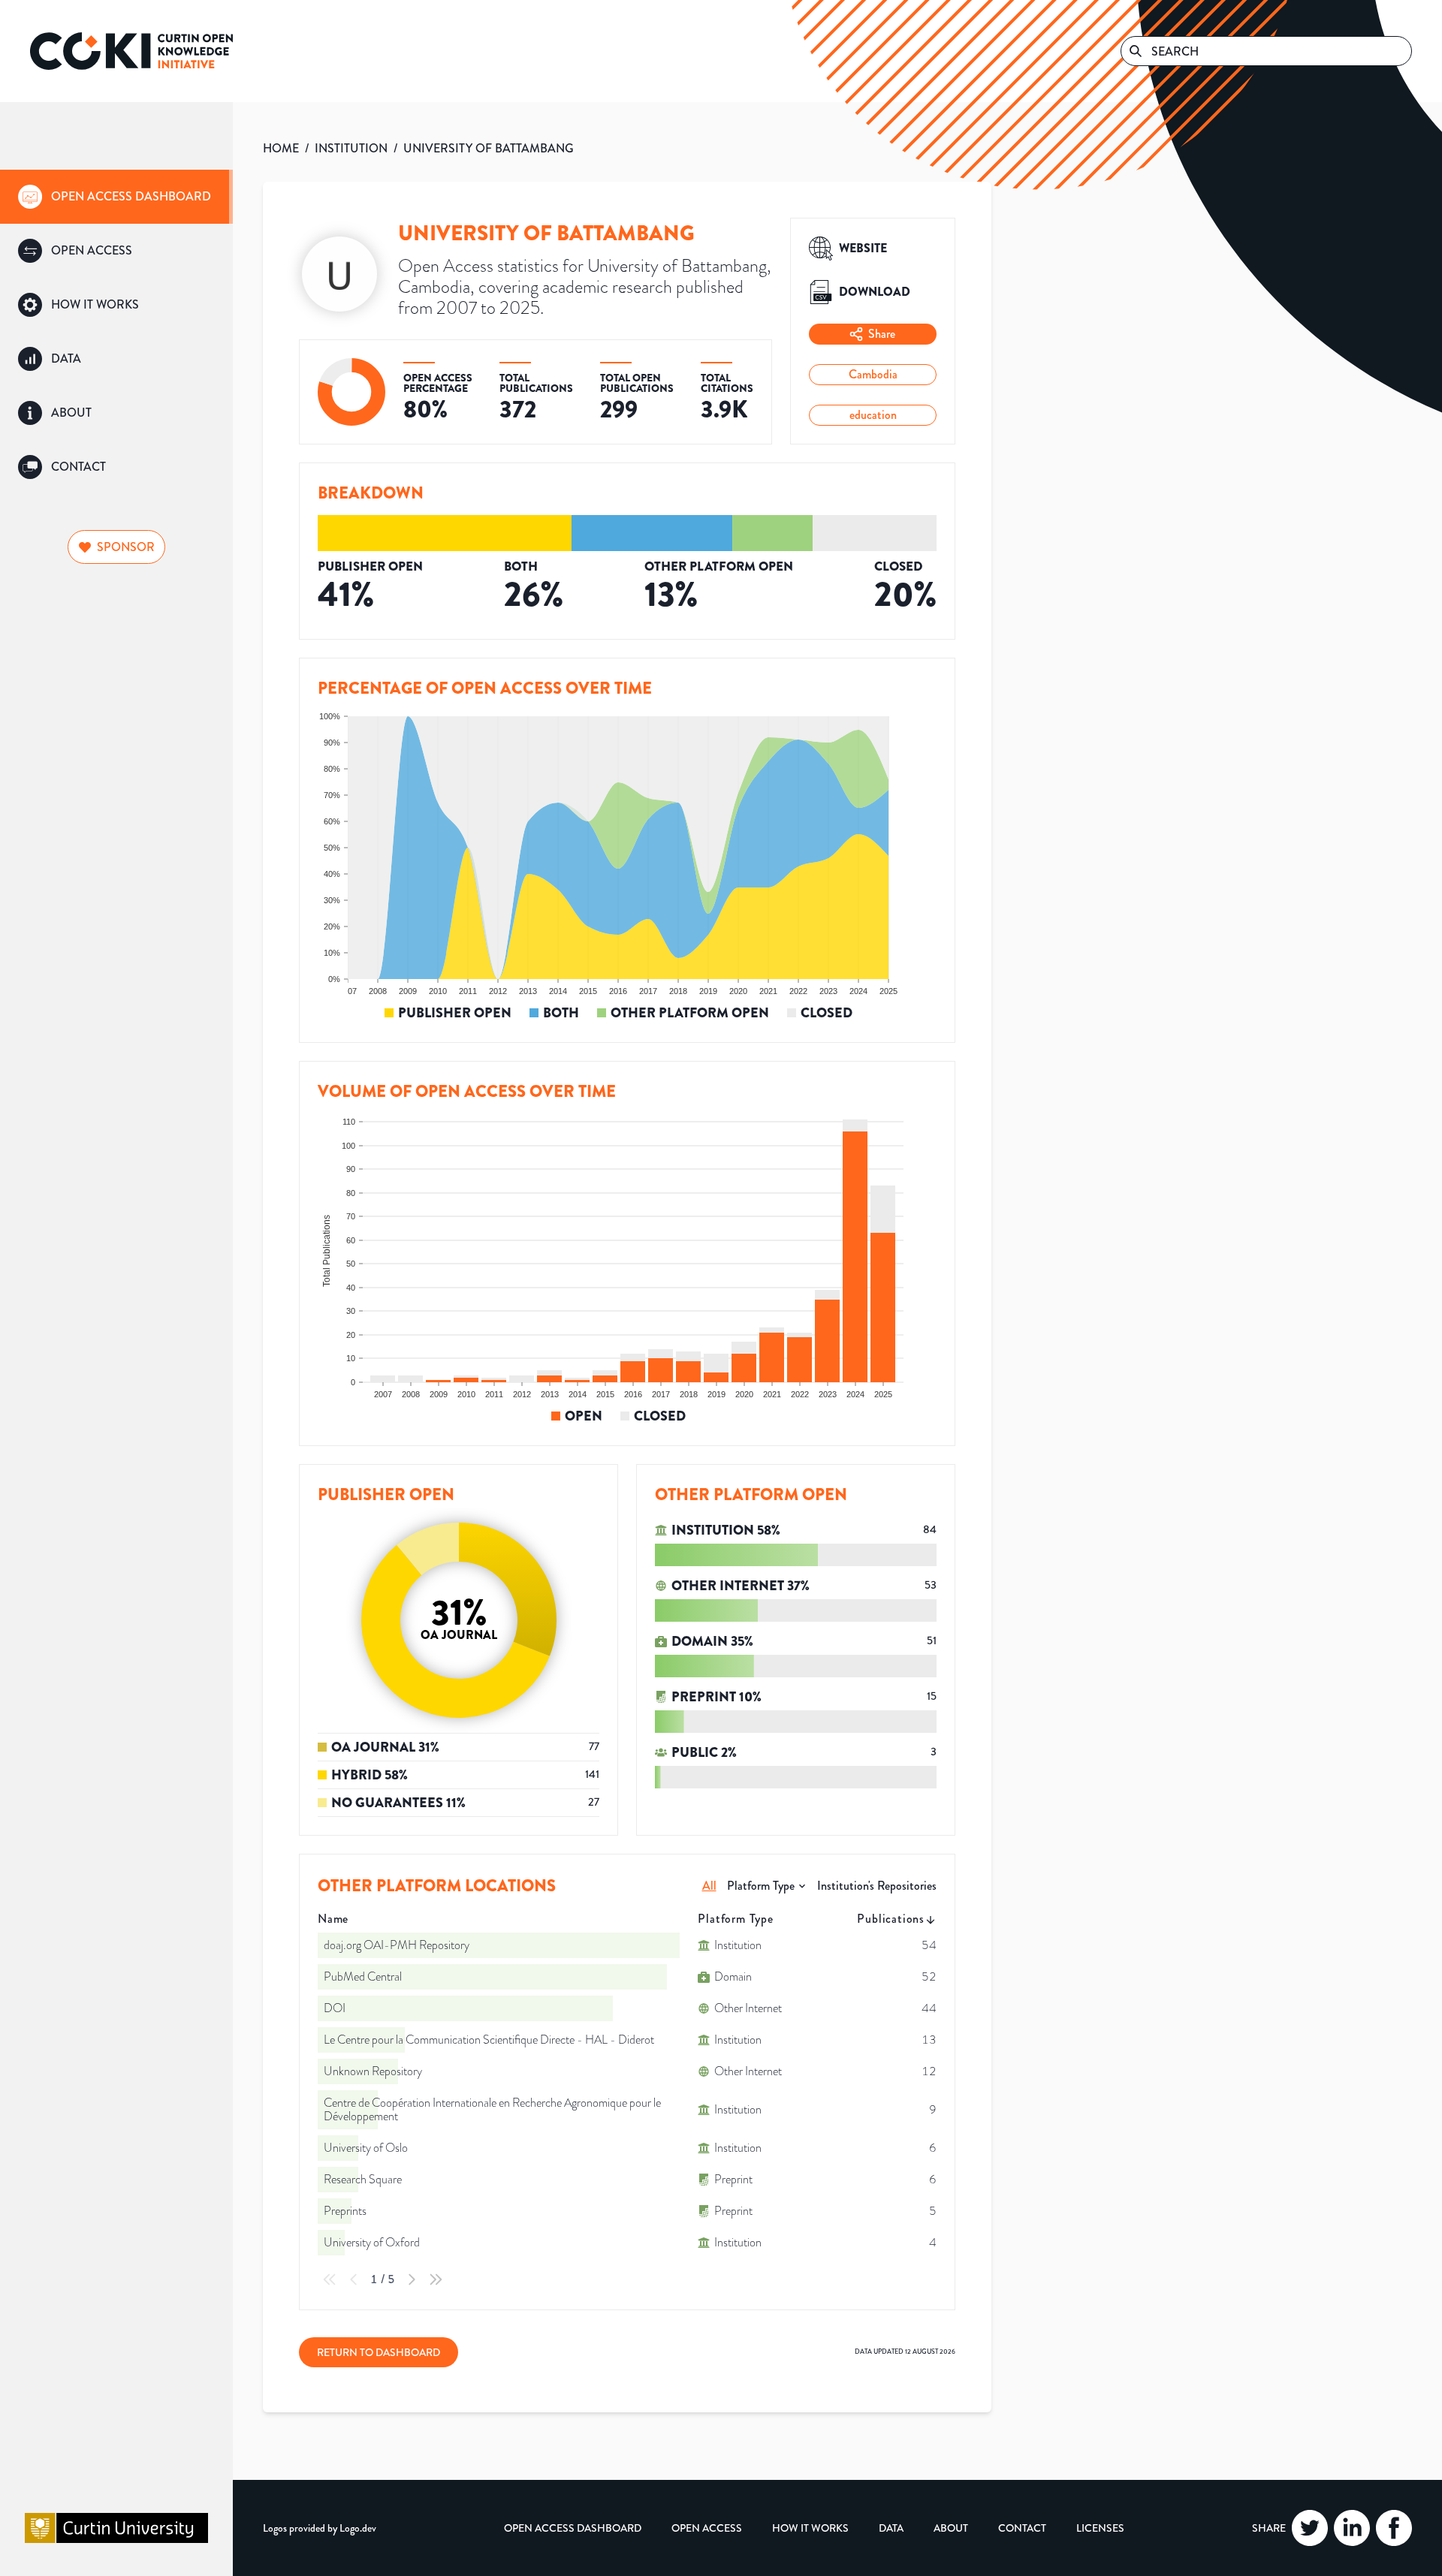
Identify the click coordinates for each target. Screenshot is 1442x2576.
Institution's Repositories (877, 1886)
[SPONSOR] (116, 527)
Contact (1022, 2528)
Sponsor (126, 547)
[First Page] (330, 2279)
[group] (116, 197)
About (951, 2528)
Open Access (707, 2528)
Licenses (1100, 2528)
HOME (281, 148)
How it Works (810, 2528)
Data (891, 2528)
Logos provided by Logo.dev (320, 2528)
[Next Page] (412, 2279)
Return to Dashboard (379, 2352)
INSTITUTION (351, 148)
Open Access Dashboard (573, 2528)
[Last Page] (436, 2279)
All (709, 1886)
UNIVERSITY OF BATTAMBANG (489, 148)
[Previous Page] (354, 2279)
